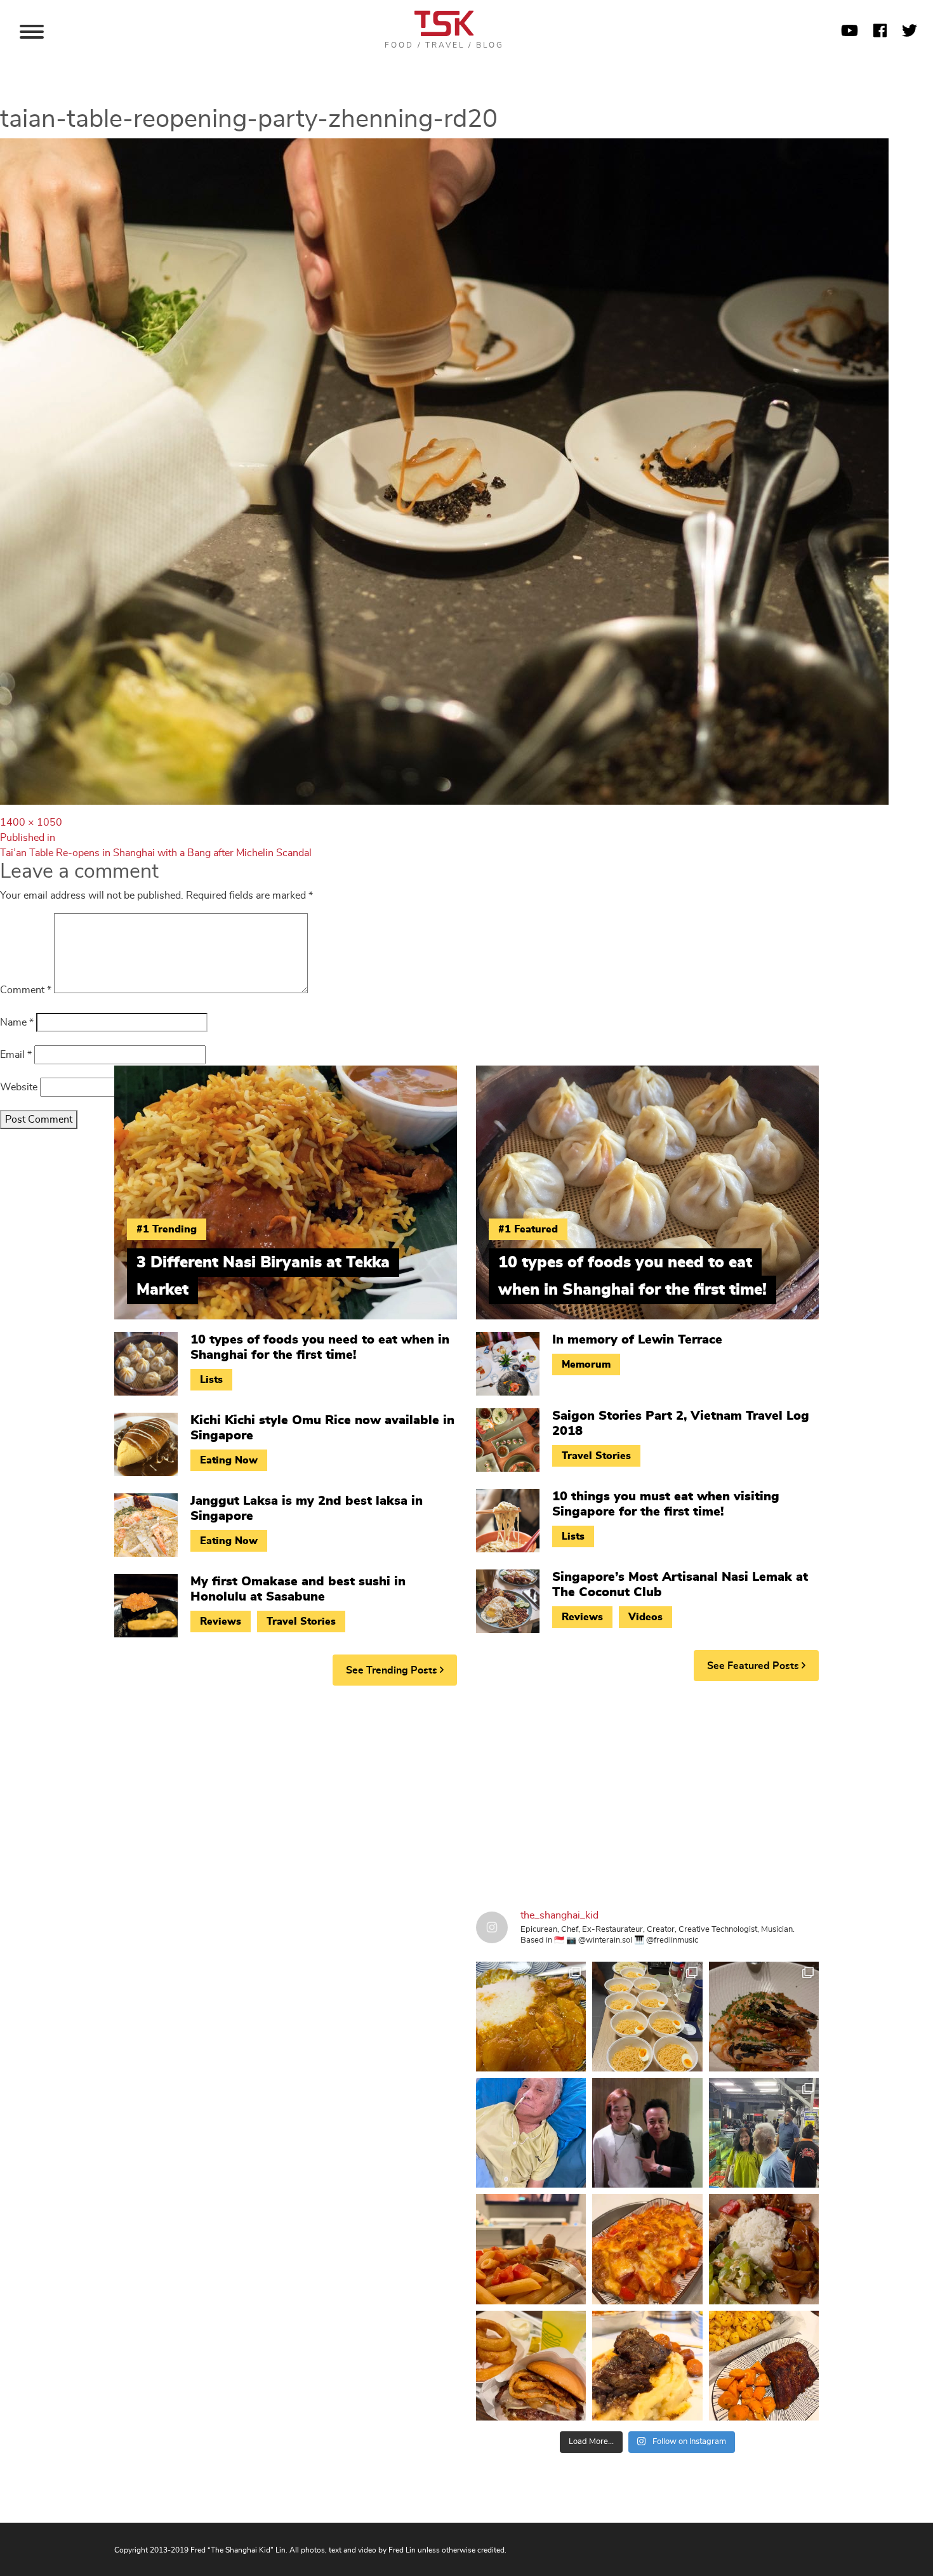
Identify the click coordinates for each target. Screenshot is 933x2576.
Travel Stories (301, 1622)
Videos (645, 1617)
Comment (26, 990)
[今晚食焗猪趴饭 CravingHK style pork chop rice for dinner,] (647, 2249)
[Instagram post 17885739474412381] (764, 2133)
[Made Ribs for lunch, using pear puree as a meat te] (764, 2366)
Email (16, 1055)
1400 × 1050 (31, 822)
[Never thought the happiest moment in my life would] (531, 2133)
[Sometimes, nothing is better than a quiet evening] (531, 2249)
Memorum (586, 1364)
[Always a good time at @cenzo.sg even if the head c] (764, 2017)
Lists (211, 1380)
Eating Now (229, 1460)
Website (19, 1087)
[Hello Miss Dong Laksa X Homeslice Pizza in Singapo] (647, 2017)
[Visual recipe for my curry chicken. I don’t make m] (531, 2017)
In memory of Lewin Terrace (637, 1340)
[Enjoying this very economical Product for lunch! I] (764, 2249)
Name (17, 1022)
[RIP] (647, 2133)
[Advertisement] (466, 1793)
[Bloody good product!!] (531, 2366)
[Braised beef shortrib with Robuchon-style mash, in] (647, 2366)
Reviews (221, 1622)
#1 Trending (167, 1229)
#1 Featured (528, 1229)
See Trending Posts (393, 1670)
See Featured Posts (754, 1666)
